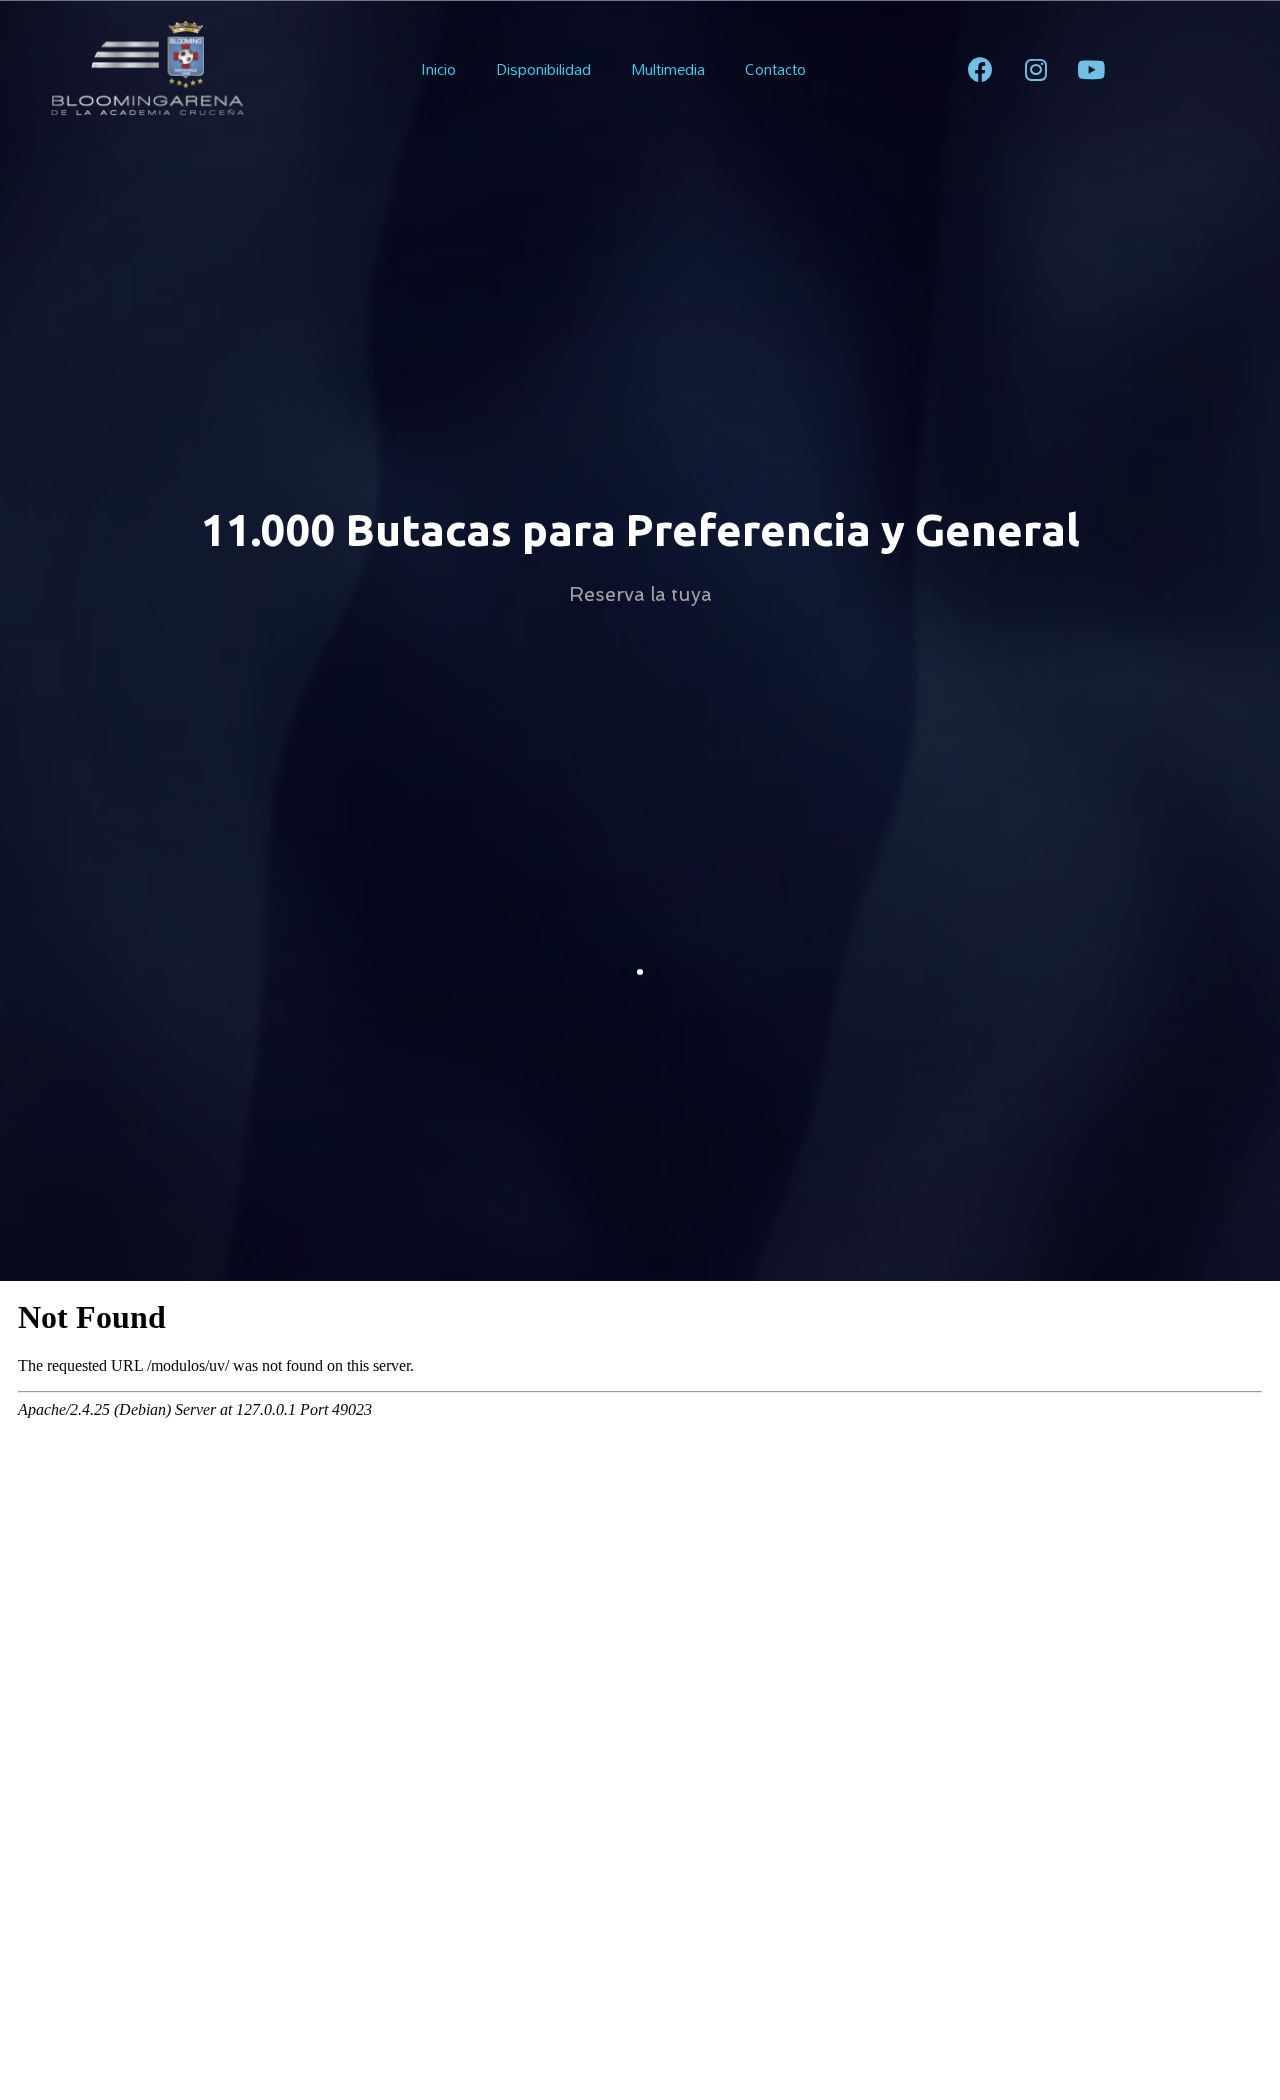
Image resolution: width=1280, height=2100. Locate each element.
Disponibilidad (543, 69)
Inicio (438, 69)
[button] (622, 972)
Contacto (775, 69)
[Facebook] (981, 69)
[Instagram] (1036, 69)
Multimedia (668, 69)
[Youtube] (1091, 69)
